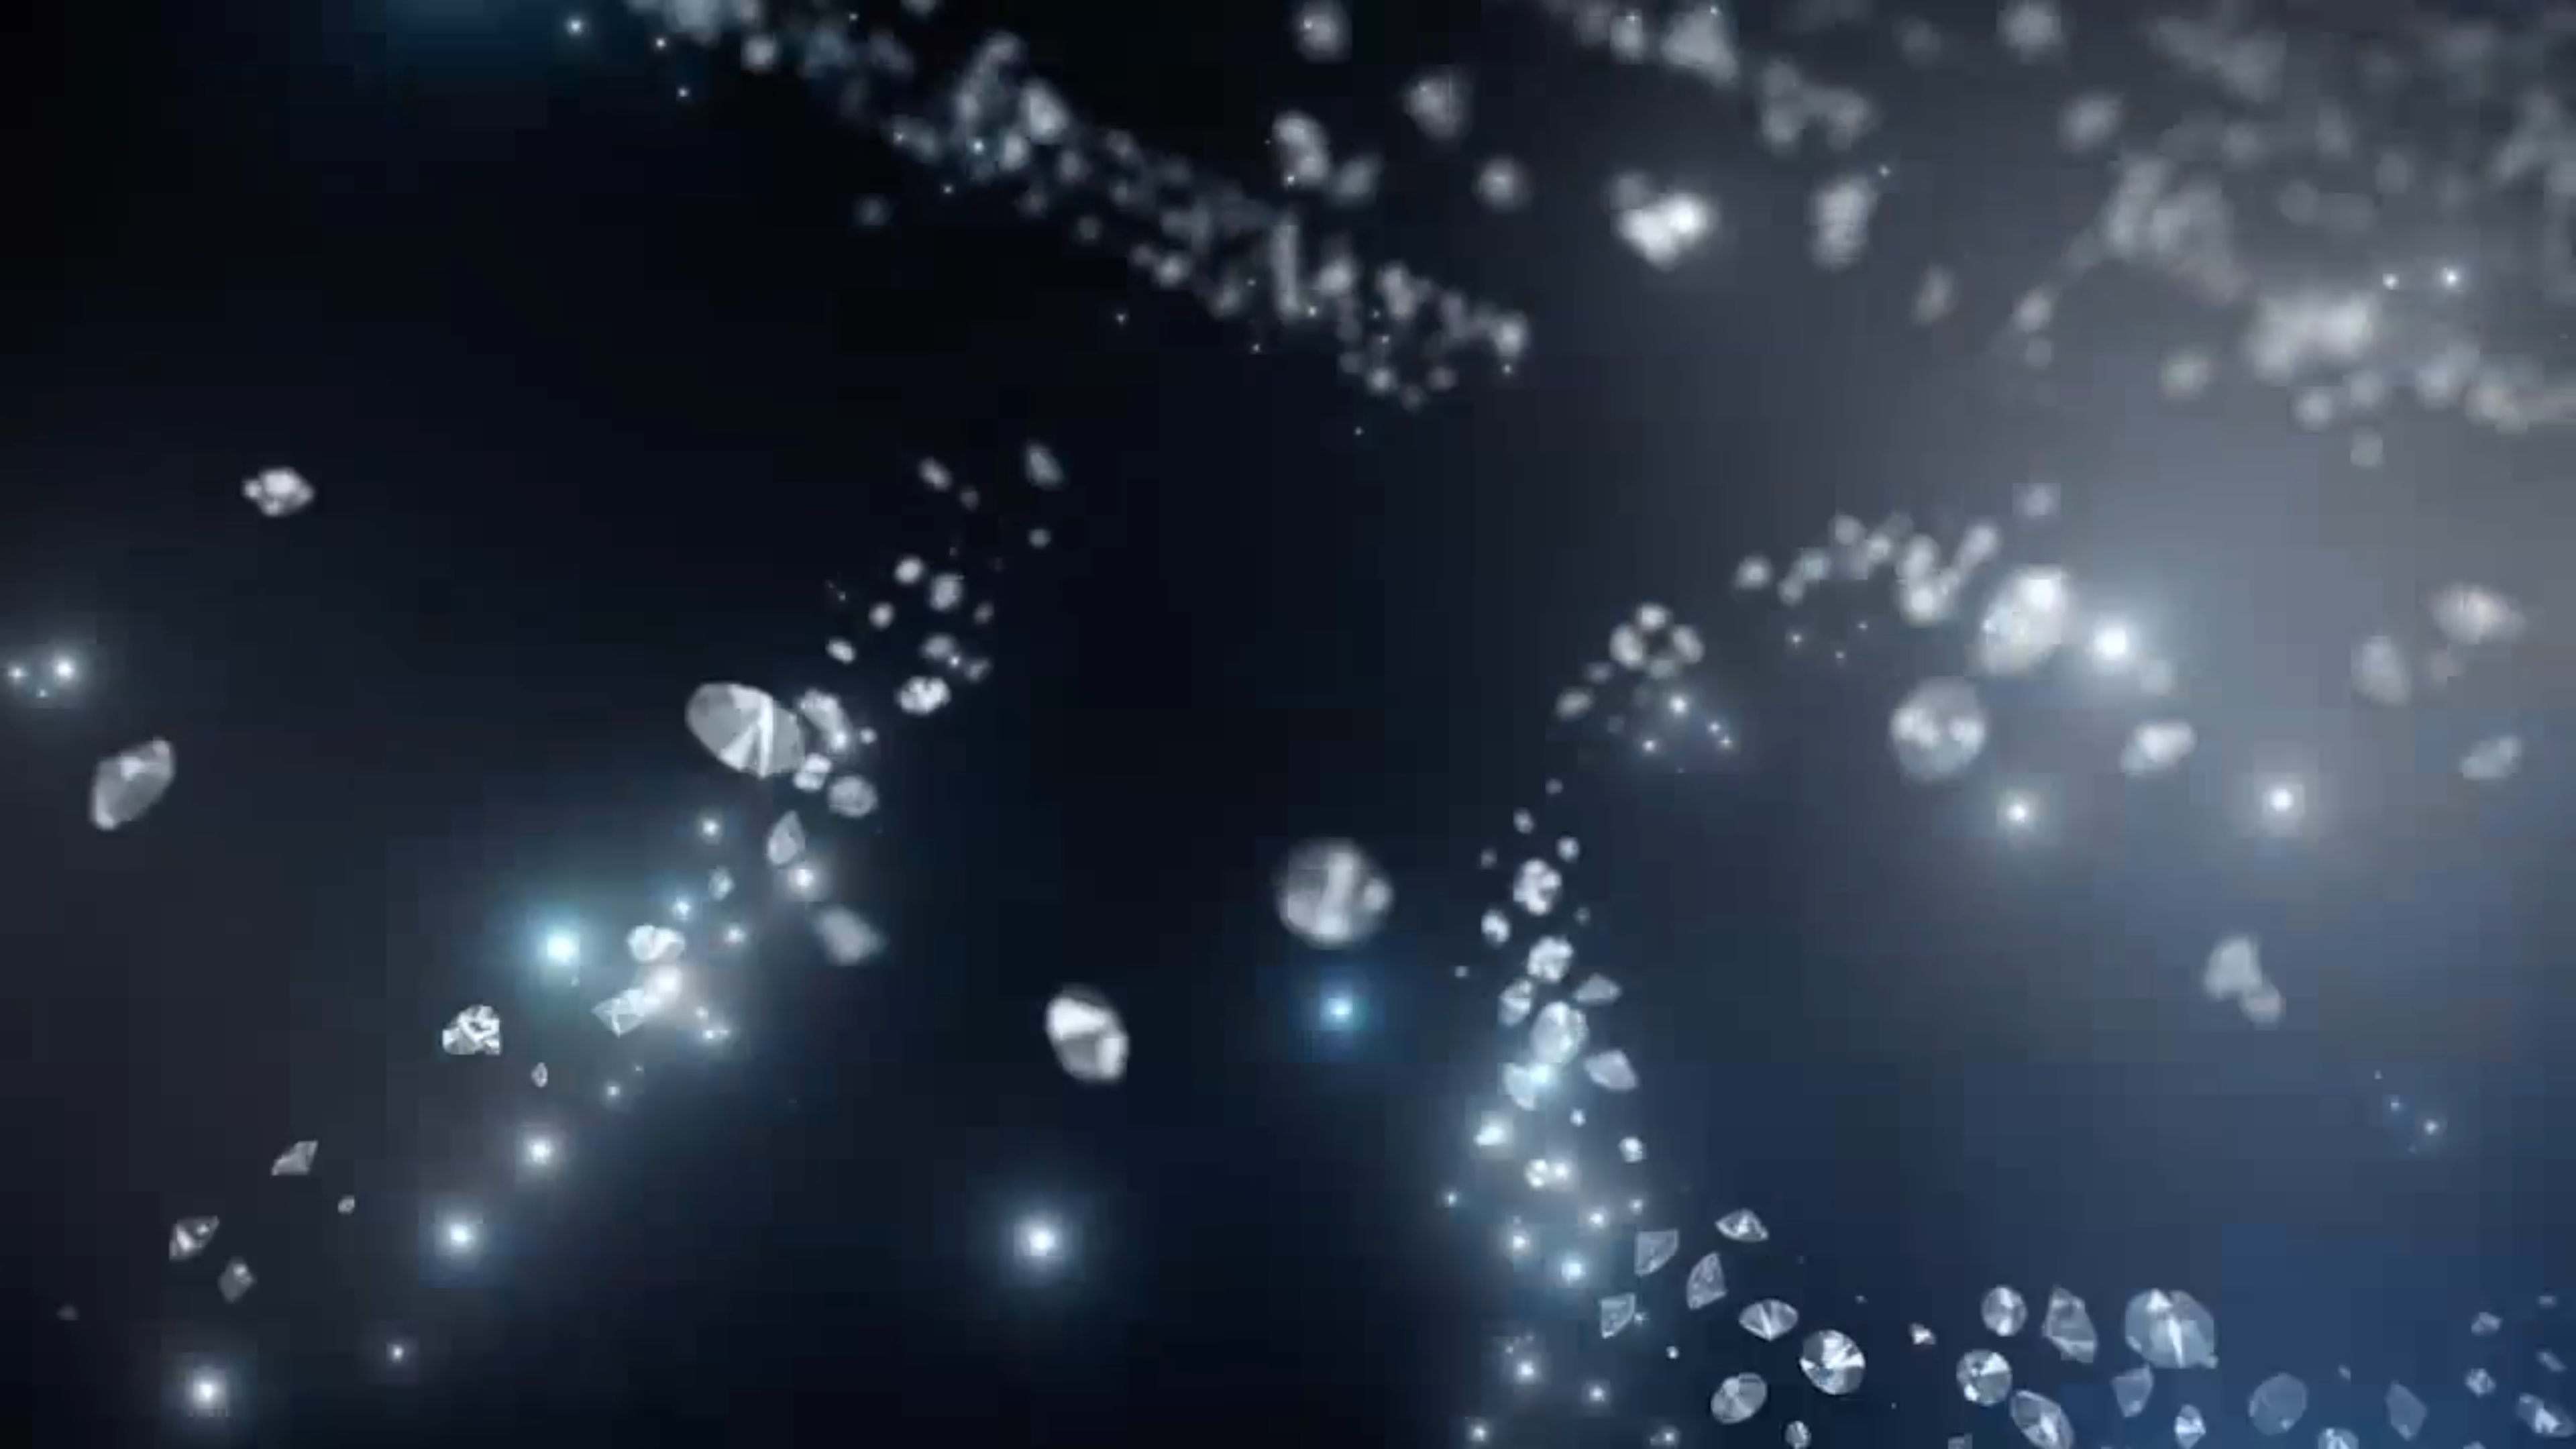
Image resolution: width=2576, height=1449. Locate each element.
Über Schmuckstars (1047, 30)
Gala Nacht (946, 30)
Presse (1219, 416)
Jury (1607, 29)
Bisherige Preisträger (1505, 29)
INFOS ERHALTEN (709, 446)
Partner (1712, 29)
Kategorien (865, 30)
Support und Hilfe (1677, 311)
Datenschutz (1666, 364)
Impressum (1662, 329)
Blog (1655, 29)
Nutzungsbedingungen (1691, 346)
